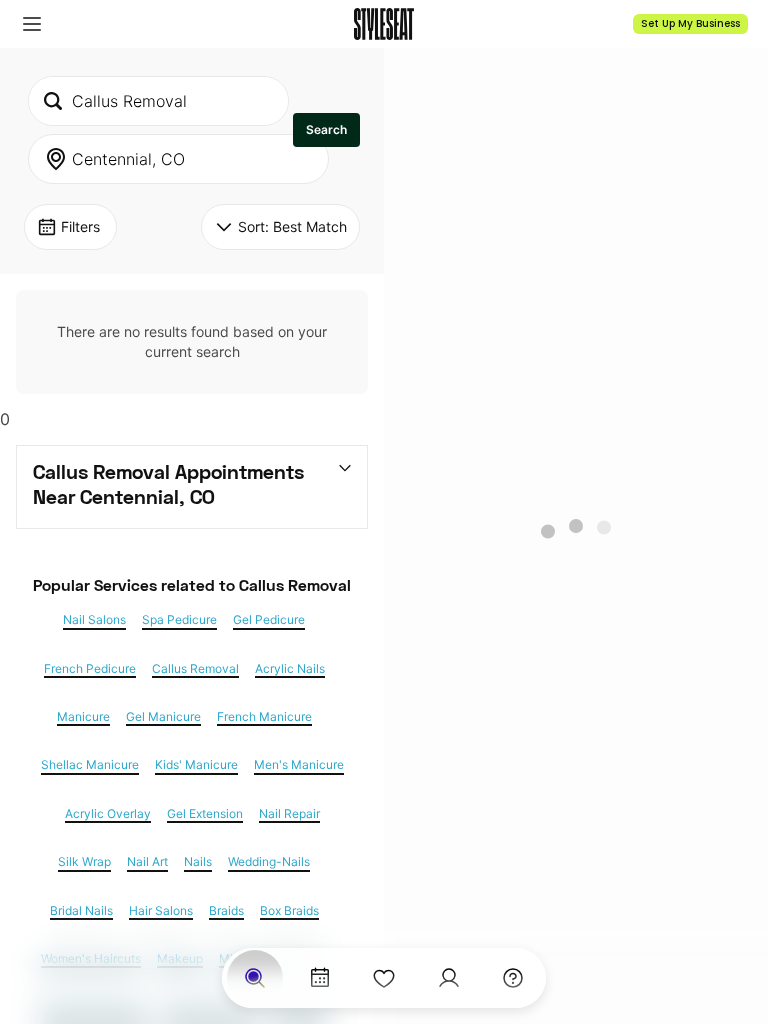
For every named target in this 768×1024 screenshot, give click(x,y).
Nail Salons (94, 620)
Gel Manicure (163, 717)
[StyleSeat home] (384, 24)
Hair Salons (161, 911)
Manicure (83, 717)
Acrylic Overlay (108, 814)
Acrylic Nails (290, 669)
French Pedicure (90, 669)
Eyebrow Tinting (209, 1007)
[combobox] (158, 101)
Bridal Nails (81, 911)
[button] (32, 24)
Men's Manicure (299, 765)
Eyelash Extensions (94, 1007)
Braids (226, 911)
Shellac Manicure (90, 765)
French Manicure (264, 717)
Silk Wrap (84, 862)
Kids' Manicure (196, 765)
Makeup (180, 959)
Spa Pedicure (179, 620)
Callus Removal (195, 669)
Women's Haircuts (91, 959)
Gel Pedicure (269, 620)
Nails (198, 862)
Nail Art (147, 862)
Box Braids (289, 911)
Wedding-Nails (269, 862)
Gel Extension (205, 814)
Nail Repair (289, 814)
